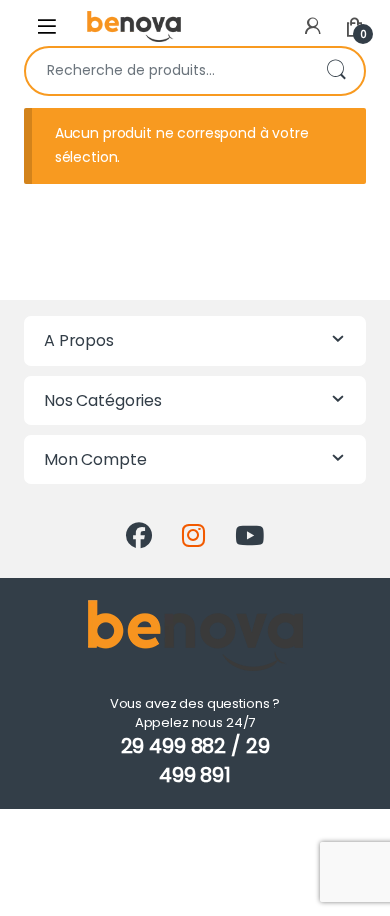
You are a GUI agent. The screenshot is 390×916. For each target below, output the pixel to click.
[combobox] (167, 71)
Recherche (336, 71)
